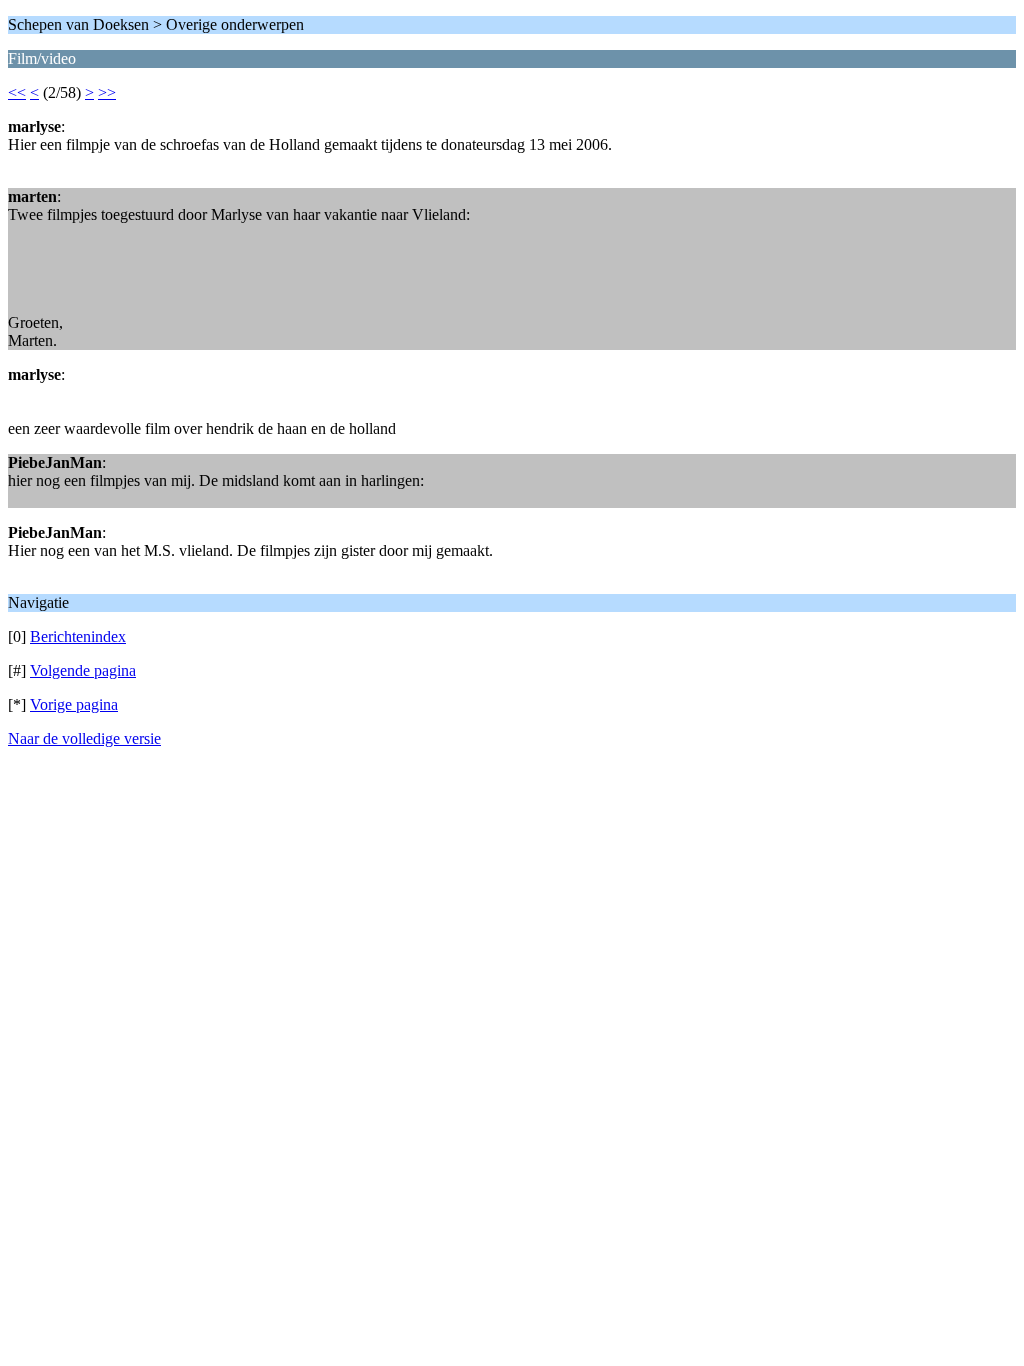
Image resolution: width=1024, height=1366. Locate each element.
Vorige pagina (74, 704)
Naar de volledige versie (84, 738)
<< (17, 92)
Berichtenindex (78, 636)
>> (107, 92)
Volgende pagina (83, 670)
